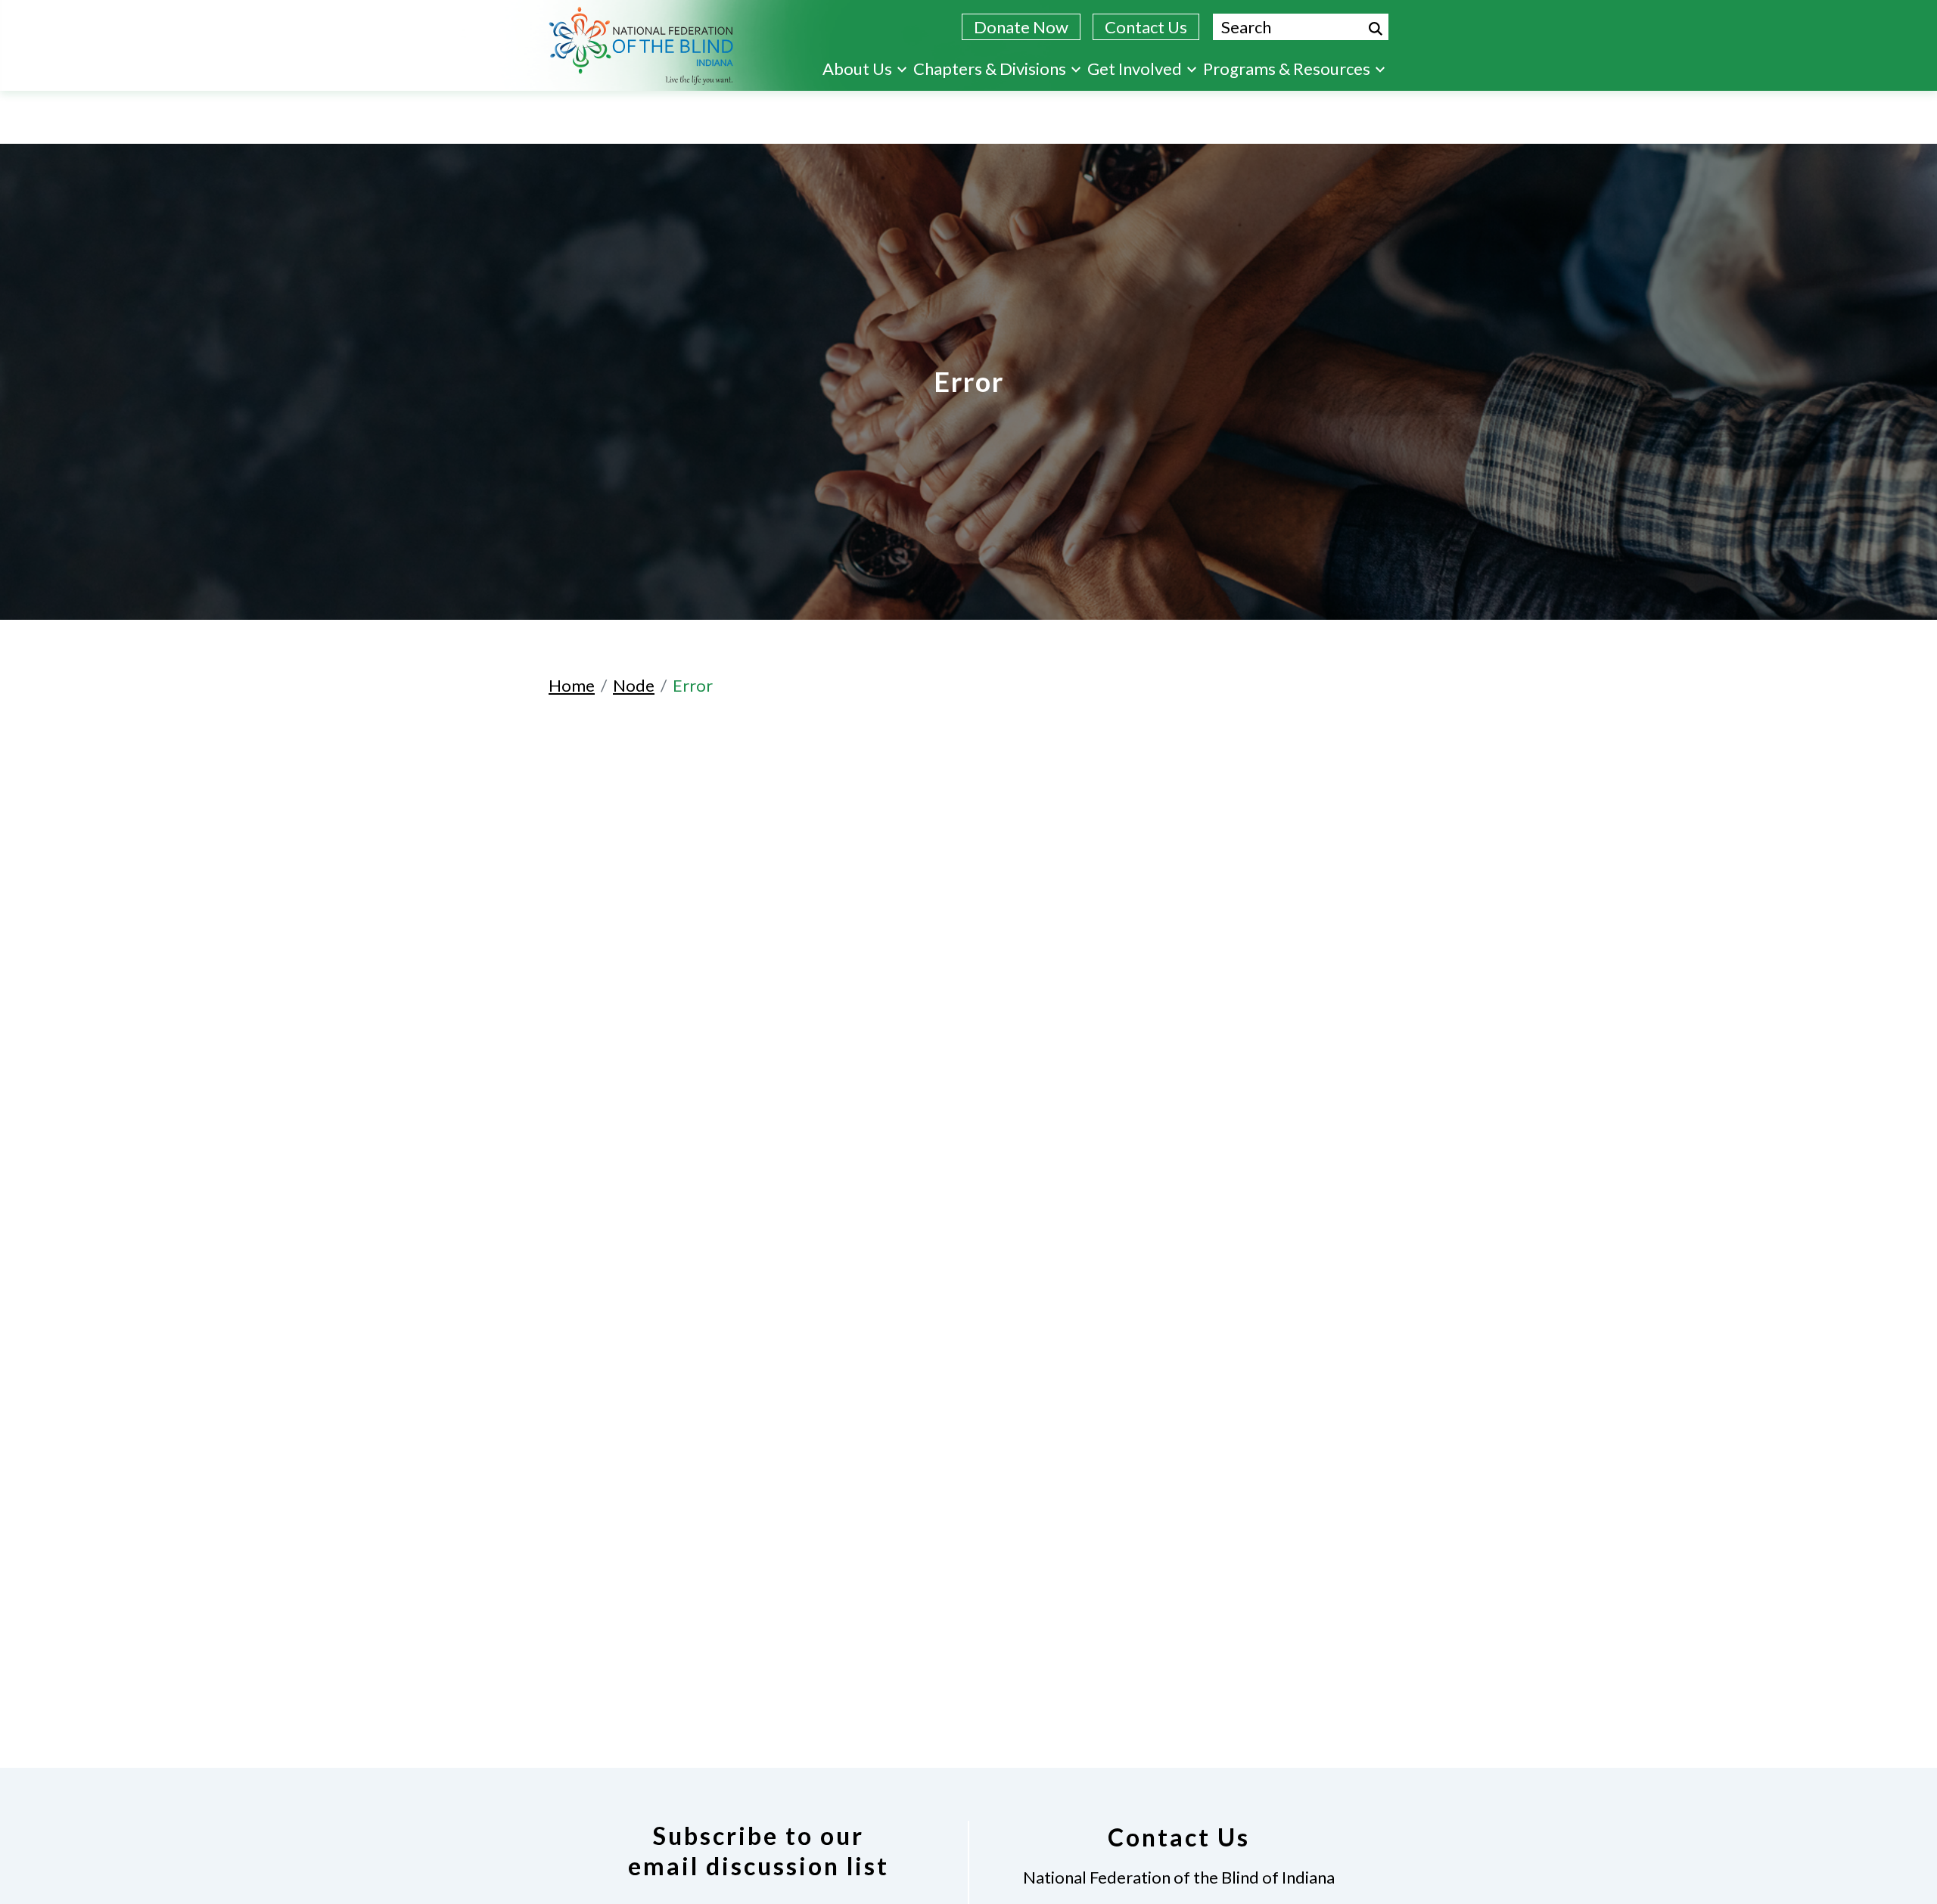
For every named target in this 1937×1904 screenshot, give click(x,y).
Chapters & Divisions (990, 68)
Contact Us (1146, 27)
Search (1376, 29)
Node (634, 685)
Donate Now (1021, 27)
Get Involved (1135, 68)
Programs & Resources (1287, 68)
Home (572, 685)
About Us (857, 68)
